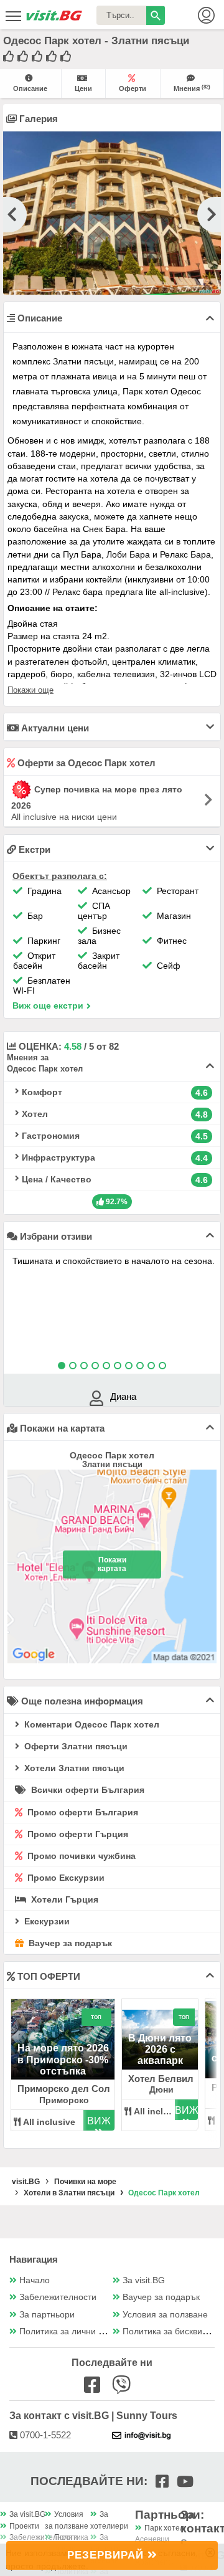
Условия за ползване (165, 2315)
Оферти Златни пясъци (75, 1746)
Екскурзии (46, 1921)
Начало (35, 2280)
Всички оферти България (86, 1790)
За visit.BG (144, 2280)
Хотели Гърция (63, 1899)
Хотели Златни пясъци (73, 1768)
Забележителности (58, 2297)
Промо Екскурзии (65, 1878)
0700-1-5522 (44, 2435)
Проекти (24, 2526)
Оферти (133, 88)
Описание (30, 88)
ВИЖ (99, 2121)
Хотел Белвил (161, 2079)
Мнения (192, 88)
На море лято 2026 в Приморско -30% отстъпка (63, 2060)
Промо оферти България (82, 1812)
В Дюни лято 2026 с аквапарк (160, 2050)
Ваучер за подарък (69, 1943)
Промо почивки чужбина (80, 1856)
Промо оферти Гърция (77, 1834)
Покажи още (30, 690)
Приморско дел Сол (64, 2089)
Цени (83, 88)
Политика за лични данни (71, 2331)
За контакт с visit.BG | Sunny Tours (93, 2416)
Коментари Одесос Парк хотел (91, 1724)
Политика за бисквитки (169, 2331)
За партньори (47, 2315)
